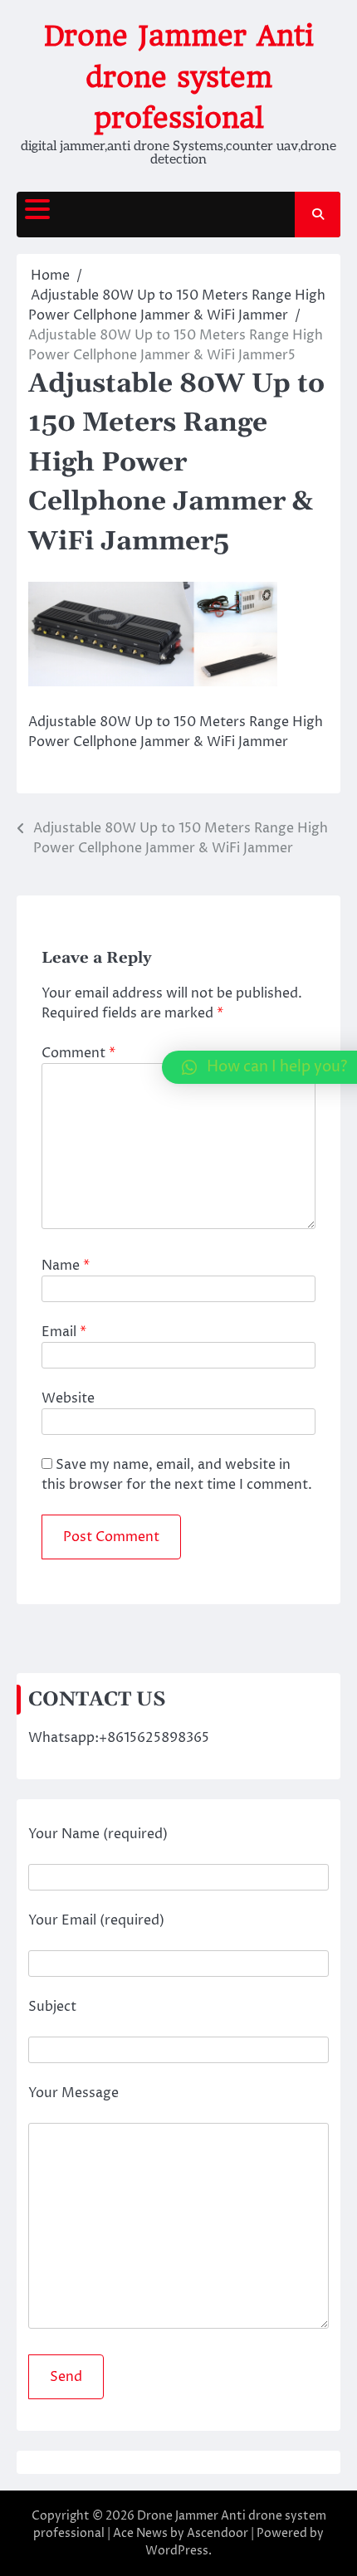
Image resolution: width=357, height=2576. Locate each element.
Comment (78, 1053)
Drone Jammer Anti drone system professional (179, 77)
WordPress (177, 2551)
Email (64, 1332)
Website (68, 1398)
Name (66, 1266)
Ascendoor (218, 2533)
